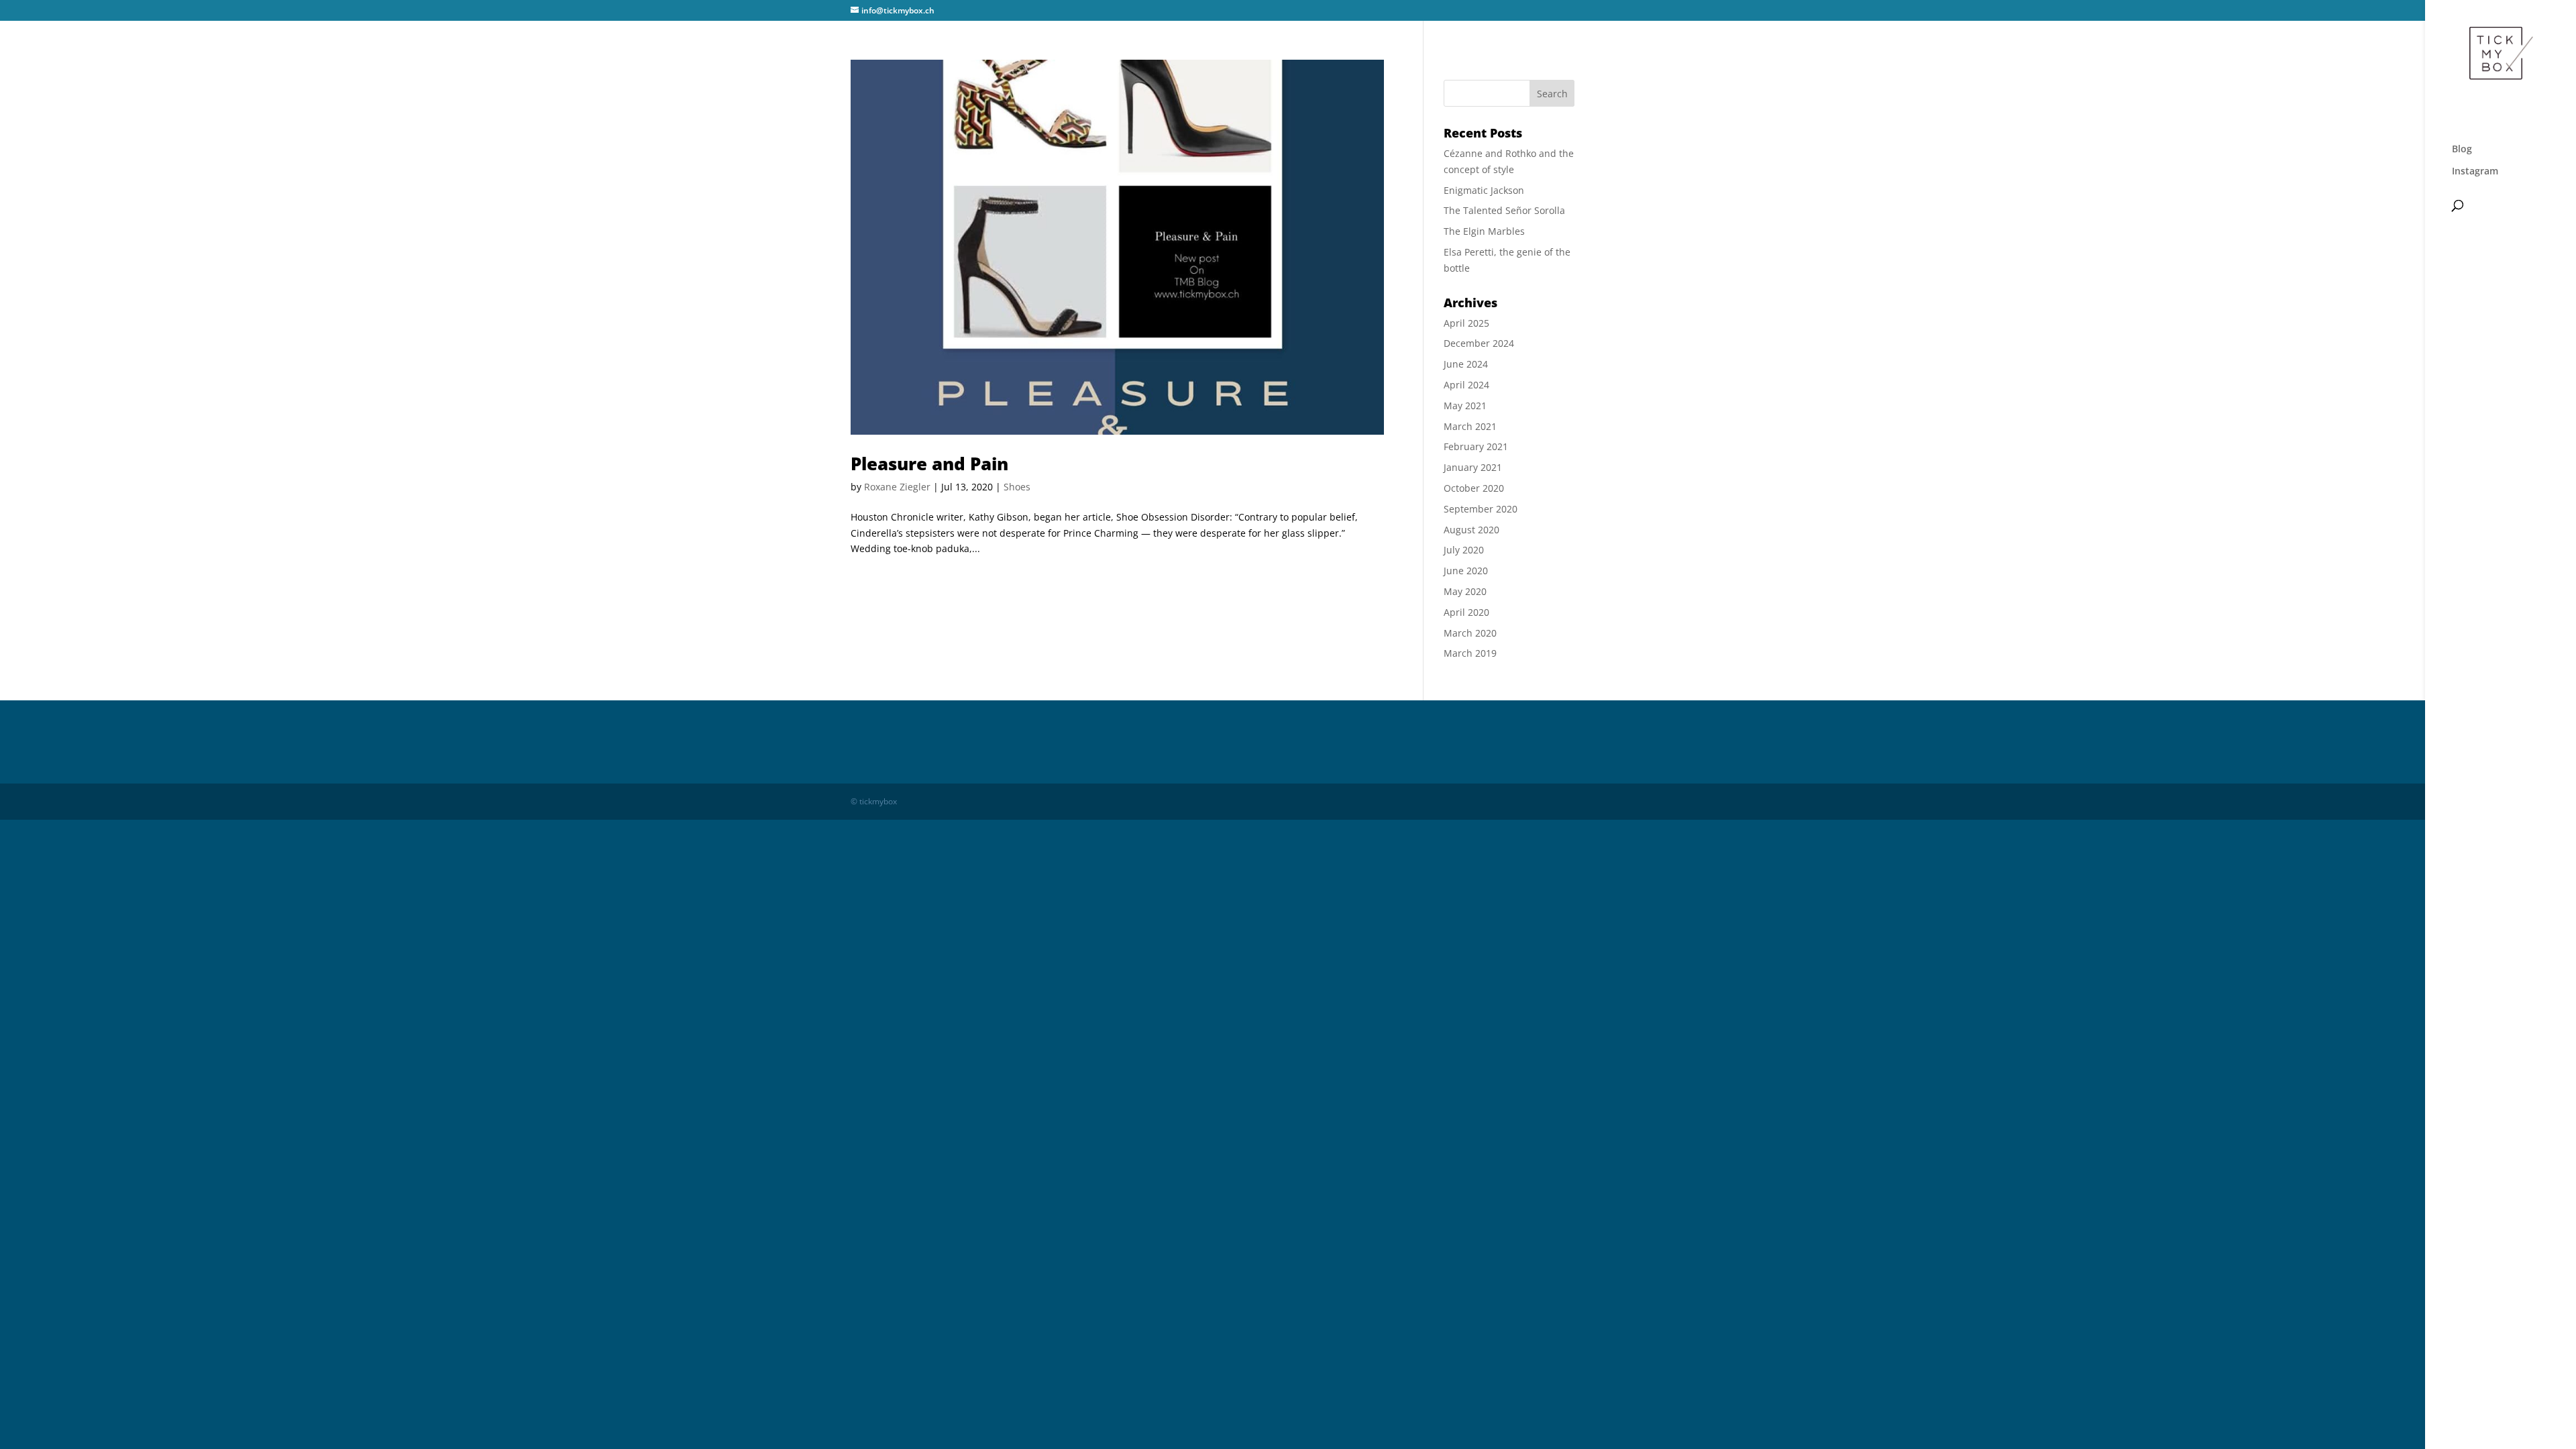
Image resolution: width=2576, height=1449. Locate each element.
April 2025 (1466, 323)
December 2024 (1479, 343)
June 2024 (1466, 364)
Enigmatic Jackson (1484, 190)
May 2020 (1465, 591)
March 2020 (1470, 633)
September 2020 (1481, 509)
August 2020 (1471, 530)
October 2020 (1474, 488)
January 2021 (1473, 467)
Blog (2462, 150)
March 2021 (1470, 426)
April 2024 (1466, 385)
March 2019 (1470, 653)
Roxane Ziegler (897, 487)
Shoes (1017, 487)
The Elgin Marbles (1484, 231)
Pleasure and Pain (929, 464)
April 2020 (1466, 612)
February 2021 (1476, 446)
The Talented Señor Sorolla (1504, 210)
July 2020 (1464, 550)
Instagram (2475, 172)
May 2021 (1465, 406)
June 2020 (1466, 571)
